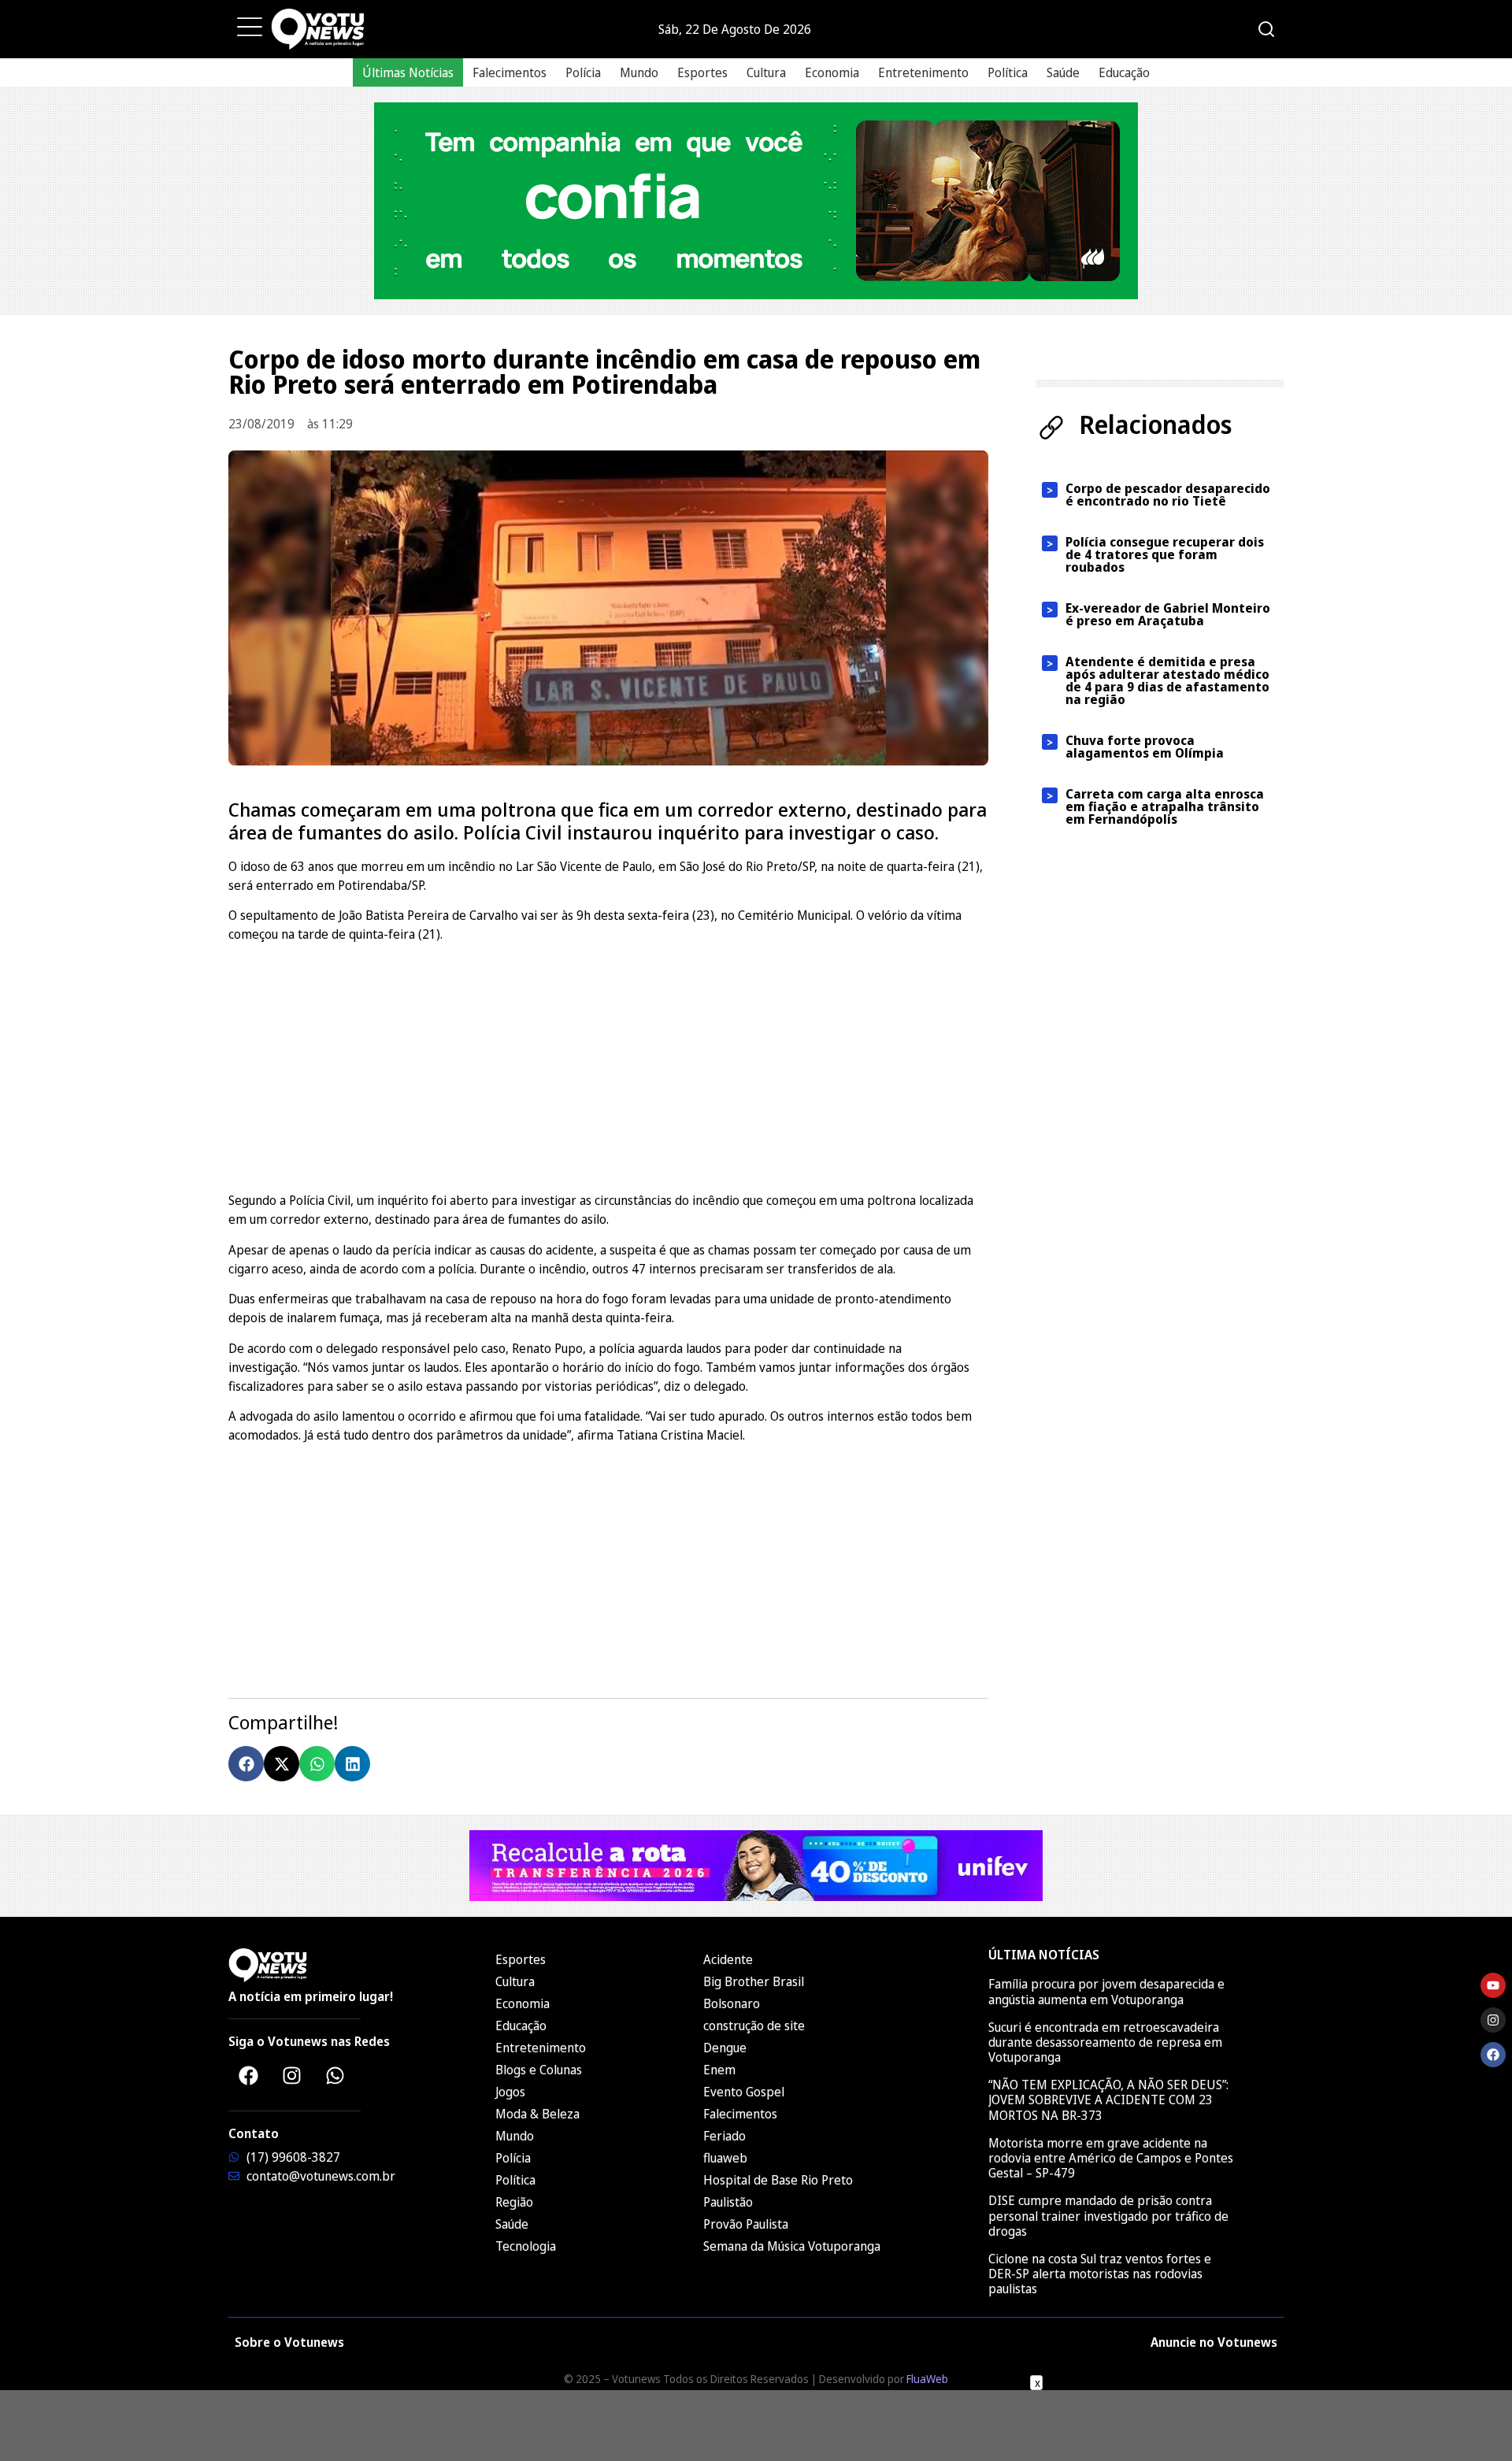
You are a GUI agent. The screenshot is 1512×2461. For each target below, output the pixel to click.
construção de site (754, 2026)
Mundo (639, 72)
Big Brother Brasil (754, 1981)
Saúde (1063, 72)
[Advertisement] (608, 1065)
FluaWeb (927, 2379)
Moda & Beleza (537, 2114)
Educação (1124, 72)
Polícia (583, 72)
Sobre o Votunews (289, 2342)
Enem (719, 2070)
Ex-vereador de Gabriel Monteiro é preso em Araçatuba (1168, 614)
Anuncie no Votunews (1214, 2342)
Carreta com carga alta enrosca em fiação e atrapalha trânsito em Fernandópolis (1165, 806)
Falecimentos (510, 72)
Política (1008, 72)
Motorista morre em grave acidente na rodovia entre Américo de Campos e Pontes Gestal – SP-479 (1111, 2158)
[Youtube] (1493, 1985)
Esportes (702, 72)
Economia (832, 72)
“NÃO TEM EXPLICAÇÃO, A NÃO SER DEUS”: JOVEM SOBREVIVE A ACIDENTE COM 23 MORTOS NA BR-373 (1108, 2100)
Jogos (510, 2092)
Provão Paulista (746, 2224)
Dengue (725, 2048)
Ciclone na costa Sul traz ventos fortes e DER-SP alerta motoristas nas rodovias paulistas (1100, 2274)
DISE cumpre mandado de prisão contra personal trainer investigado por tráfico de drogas (1108, 2215)
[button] (246, 1764)
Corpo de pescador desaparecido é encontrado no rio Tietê (1168, 495)
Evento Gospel (744, 2092)
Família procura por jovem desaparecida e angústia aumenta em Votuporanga (1106, 1991)
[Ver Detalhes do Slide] (756, 201)
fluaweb (725, 2158)
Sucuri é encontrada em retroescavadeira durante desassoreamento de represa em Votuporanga (1105, 2042)
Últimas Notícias (408, 72)
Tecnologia (526, 2246)
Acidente (728, 1959)
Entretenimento (923, 72)
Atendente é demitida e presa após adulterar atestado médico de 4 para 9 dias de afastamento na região (1167, 680)
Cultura (766, 72)
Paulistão (728, 2202)
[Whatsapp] (335, 2075)
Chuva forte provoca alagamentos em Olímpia (1145, 747)
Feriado (724, 2136)
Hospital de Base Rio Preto (778, 2180)
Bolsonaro (732, 2003)
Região (514, 2202)
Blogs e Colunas (539, 2070)
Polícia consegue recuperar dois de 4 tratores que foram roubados (1165, 554)
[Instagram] (291, 2075)
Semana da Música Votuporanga (792, 2246)
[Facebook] (248, 2075)
